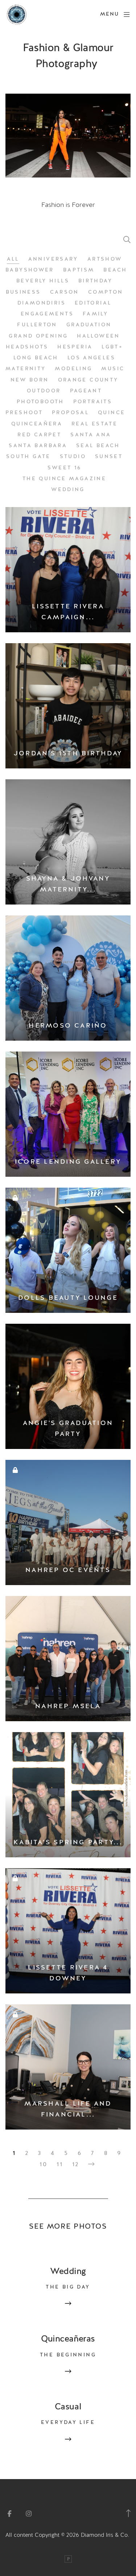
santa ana (91, 435)
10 (44, 2164)
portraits (93, 402)
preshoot (24, 413)
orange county (88, 380)
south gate (28, 457)
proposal (70, 413)
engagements (47, 314)
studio (73, 457)
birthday (95, 281)
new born (30, 380)
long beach (36, 358)
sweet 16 (65, 468)
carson (65, 292)
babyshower (30, 270)
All (13, 259)
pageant (86, 391)
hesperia (75, 347)
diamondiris (42, 303)
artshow (105, 259)
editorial (93, 303)
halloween (98, 336)
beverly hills (43, 281)
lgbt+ (112, 347)
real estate (94, 424)
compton (106, 292)
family (95, 314)
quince (112, 413)
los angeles (91, 358)
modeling (73, 369)
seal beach (98, 446)
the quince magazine (64, 479)
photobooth (40, 402)
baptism (79, 270)
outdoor (44, 391)
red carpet (39, 435)
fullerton (37, 325)
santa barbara (38, 446)
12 (76, 2164)
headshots (27, 347)
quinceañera (37, 424)
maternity (26, 369)
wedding (68, 490)
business (23, 292)
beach (115, 270)
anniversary (53, 259)
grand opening (38, 336)
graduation (89, 325)
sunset (109, 457)
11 (60, 2164)
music (113, 369)
